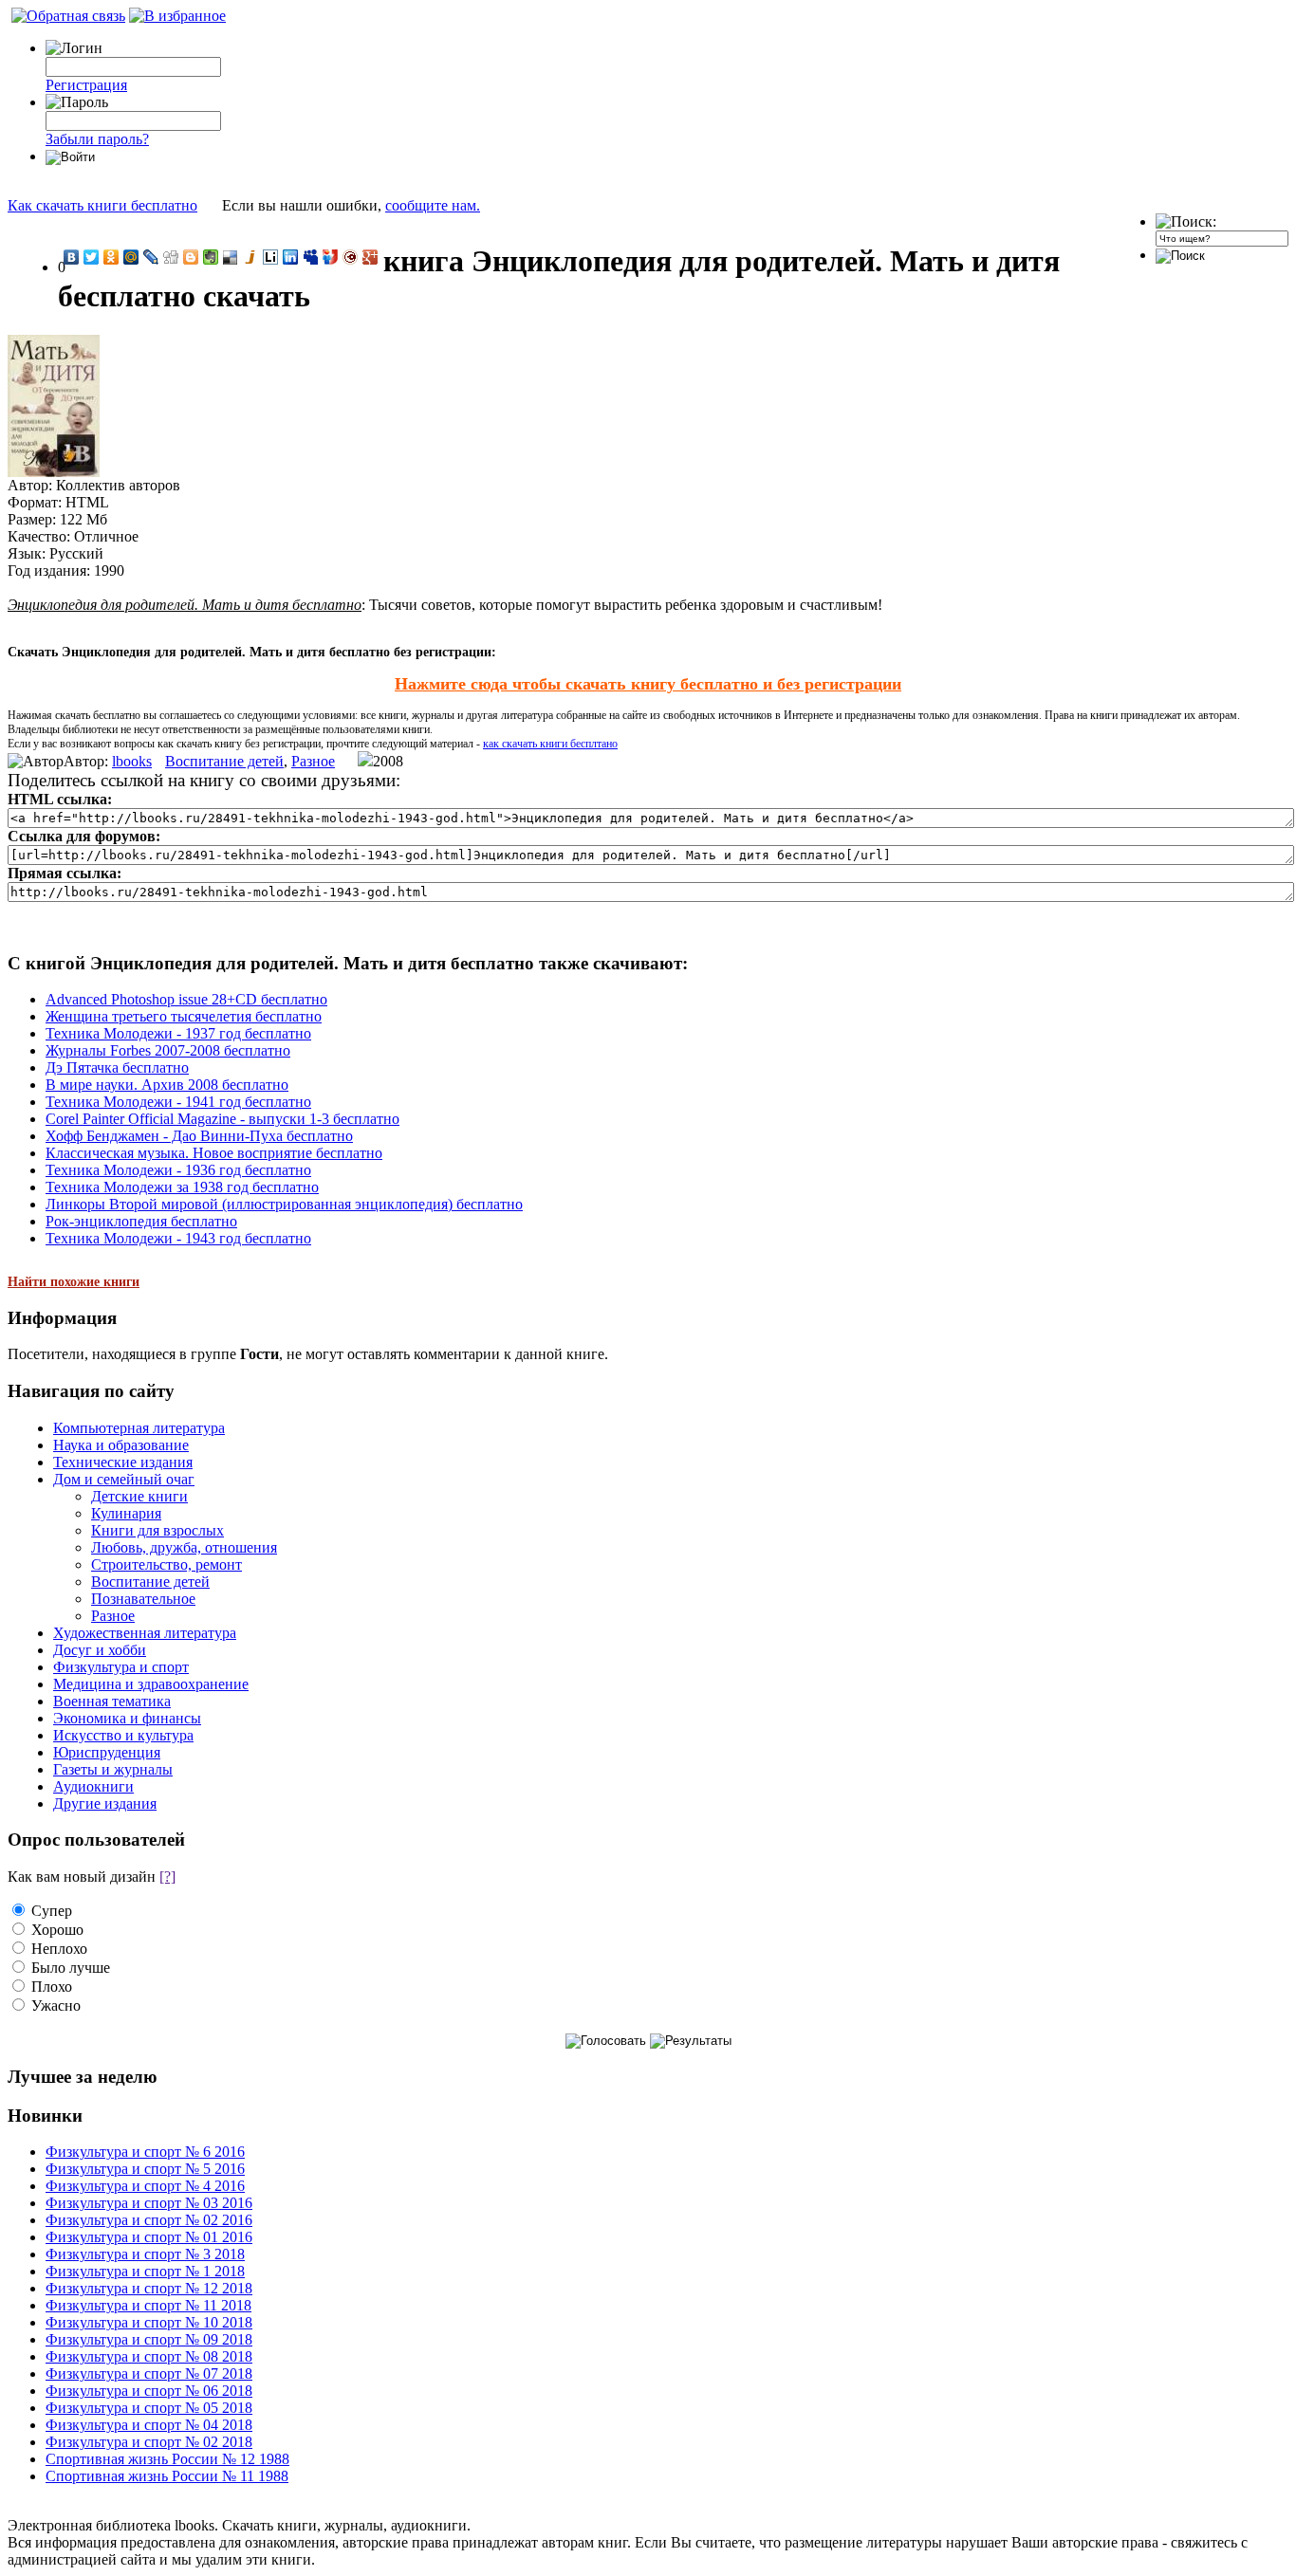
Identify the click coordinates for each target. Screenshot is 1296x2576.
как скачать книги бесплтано (550, 744)
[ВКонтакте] (72, 257)
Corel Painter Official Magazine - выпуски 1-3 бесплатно (222, 1119)
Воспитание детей (224, 761)
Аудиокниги (93, 1786)
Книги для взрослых (157, 1530)
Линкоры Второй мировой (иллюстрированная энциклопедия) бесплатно (284, 1204)
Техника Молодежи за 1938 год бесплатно (182, 1187)
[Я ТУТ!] (331, 257)
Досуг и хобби (100, 1650)
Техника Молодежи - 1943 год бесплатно (178, 1238)
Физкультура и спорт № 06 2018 (149, 2391)
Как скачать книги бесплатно (102, 205)
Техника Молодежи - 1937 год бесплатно (178, 1033)
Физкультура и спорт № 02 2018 (149, 2442)
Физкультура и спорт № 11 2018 (148, 2305)
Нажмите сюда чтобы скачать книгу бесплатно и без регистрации (648, 684)
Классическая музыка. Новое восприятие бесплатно (214, 1153)
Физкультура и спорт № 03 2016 (149, 2203)
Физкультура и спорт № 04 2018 (149, 2425)
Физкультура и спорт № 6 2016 (145, 2152)
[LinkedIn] (291, 257)
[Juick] (251, 257)
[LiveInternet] (271, 257)
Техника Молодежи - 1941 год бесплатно (178, 1102)
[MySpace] (311, 257)
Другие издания (105, 1803)
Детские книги (139, 1496)
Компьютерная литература (139, 1428)
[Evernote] (211, 257)
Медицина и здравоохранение (151, 1684)
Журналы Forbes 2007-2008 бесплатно (168, 1050)
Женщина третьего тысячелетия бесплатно (184, 1016)
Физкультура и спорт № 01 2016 (149, 2237)
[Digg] (171, 257)
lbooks (132, 761)
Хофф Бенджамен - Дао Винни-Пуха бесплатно (199, 1136)
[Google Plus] (370, 257)
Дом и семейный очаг (124, 1479)
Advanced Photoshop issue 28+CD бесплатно (186, 999)
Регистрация (86, 85)
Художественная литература (145, 1633)
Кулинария (126, 1513)
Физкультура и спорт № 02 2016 (149, 2220)
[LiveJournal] (151, 257)
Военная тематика (112, 1701)
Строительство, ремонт (167, 1564)
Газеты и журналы (113, 1769)
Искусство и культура (123, 1735)
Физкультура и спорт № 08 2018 (149, 2356)
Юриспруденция (107, 1752)
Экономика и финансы (127, 1718)
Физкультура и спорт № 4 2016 (145, 2186)
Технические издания (123, 1462)
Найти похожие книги (74, 1282)
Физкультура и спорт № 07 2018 (149, 2374)
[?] (167, 1877)
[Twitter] (92, 257)
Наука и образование (121, 1445)
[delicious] (231, 257)
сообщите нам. (433, 205)
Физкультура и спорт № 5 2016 (145, 2169)
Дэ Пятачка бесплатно (117, 1067)
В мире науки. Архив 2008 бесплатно (167, 1085)
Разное (313, 761)
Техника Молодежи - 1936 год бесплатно (178, 1170)
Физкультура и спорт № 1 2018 (145, 2271)
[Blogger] (191, 257)
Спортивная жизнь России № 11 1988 (167, 2476)
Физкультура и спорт (121, 1667)
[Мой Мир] (131, 257)
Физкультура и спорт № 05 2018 (149, 2408)
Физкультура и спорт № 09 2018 (149, 2339)
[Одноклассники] (111, 257)
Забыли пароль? (97, 139)
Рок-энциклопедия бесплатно (141, 1221)
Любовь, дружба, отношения (184, 1547)
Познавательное (143, 1599)
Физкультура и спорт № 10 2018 (149, 2322)
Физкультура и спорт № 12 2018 (149, 2288)
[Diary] (351, 257)
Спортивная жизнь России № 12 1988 (167, 2459)
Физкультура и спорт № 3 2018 (145, 2254)
